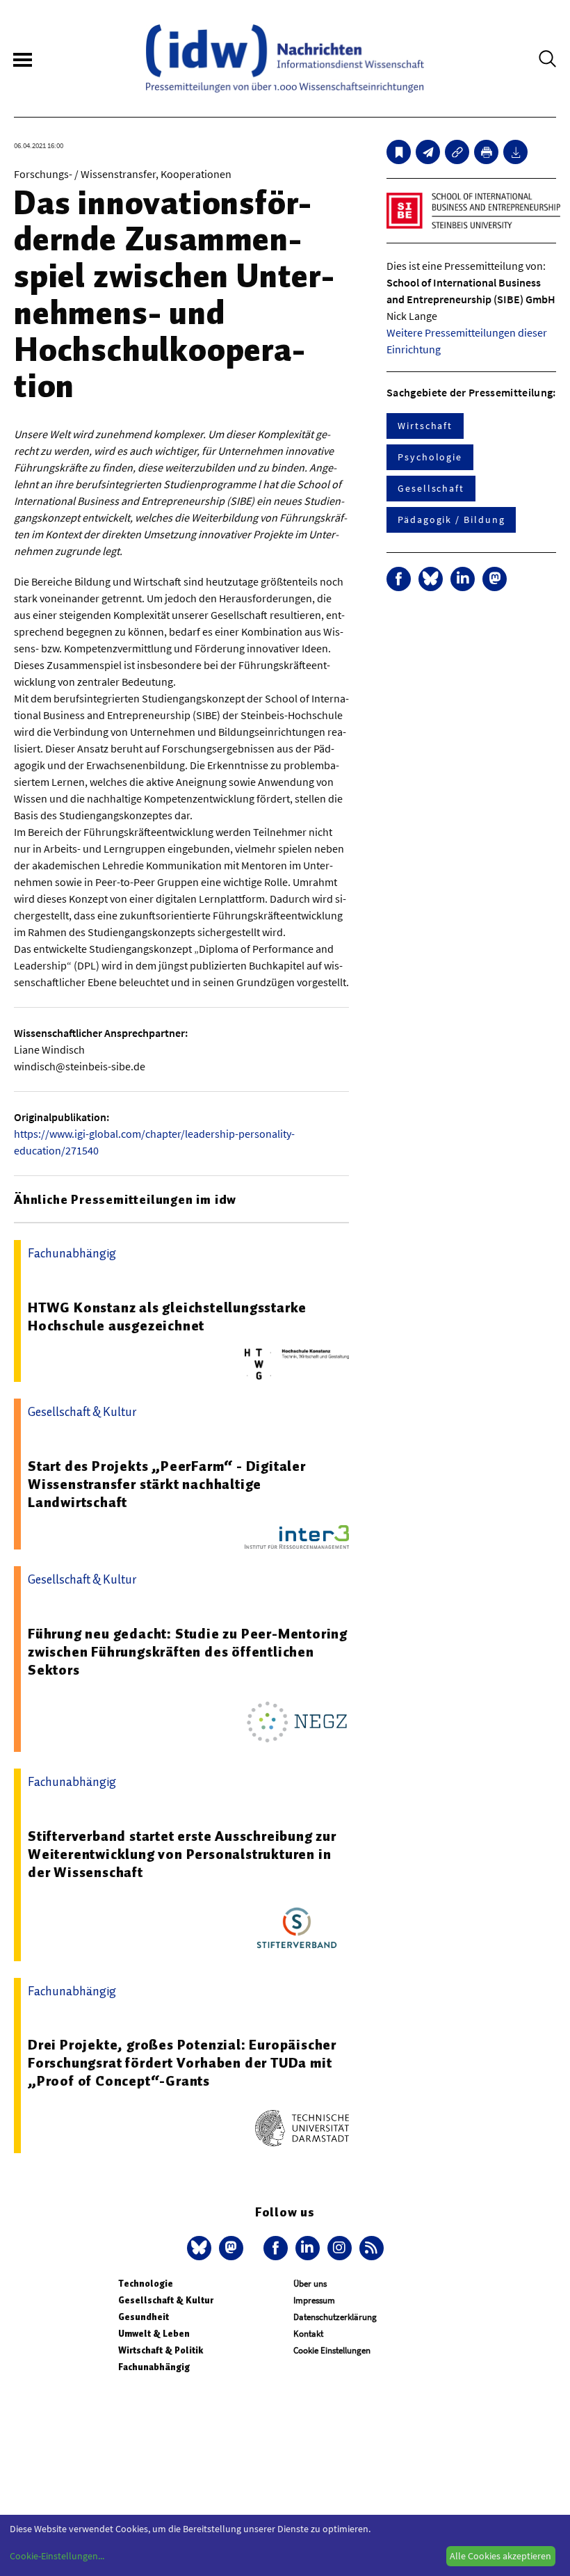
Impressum (314, 2300)
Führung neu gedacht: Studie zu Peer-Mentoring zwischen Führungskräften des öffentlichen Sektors (188, 1652)
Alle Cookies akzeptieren (500, 2556)
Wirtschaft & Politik (161, 2350)
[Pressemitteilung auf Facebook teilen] (399, 579)
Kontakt (308, 2334)
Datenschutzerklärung (335, 2317)
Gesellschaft (431, 488)
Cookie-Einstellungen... (57, 2556)
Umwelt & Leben (154, 2334)
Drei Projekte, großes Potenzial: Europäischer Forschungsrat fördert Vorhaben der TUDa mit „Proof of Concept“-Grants (182, 2063)
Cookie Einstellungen (332, 2350)
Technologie (146, 2284)
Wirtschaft (425, 426)
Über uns (310, 2284)
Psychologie (430, 457)
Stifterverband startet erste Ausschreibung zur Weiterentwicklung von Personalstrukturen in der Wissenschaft (182, 1854)
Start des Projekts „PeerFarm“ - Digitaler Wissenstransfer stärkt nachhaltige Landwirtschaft (167, 1484)
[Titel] (399, 152)
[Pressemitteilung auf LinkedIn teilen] (463, 579)
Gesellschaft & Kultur (166, 2300)
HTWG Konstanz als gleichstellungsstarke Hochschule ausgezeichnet (167, 1317)
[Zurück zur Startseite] (285, 58)
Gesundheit (144, 2317)
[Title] (457, 152)
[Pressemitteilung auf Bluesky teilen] (431, 579)
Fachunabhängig (154, 2367)
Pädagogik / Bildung (451, 520)
